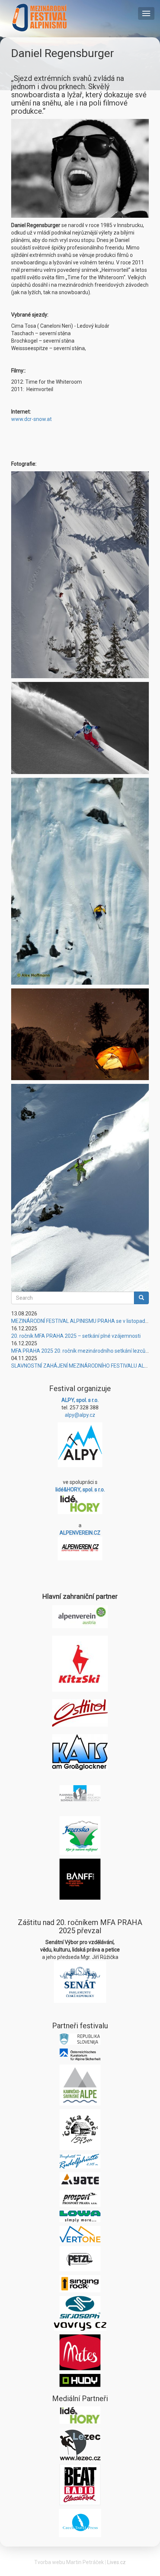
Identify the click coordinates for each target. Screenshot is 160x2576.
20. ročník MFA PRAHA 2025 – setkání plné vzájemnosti (76, 1336)
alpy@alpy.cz (80, 1415)
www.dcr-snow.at (31, 419)
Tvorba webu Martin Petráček (69, 2562)
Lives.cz (116, 2562)
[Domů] (40, 18)
